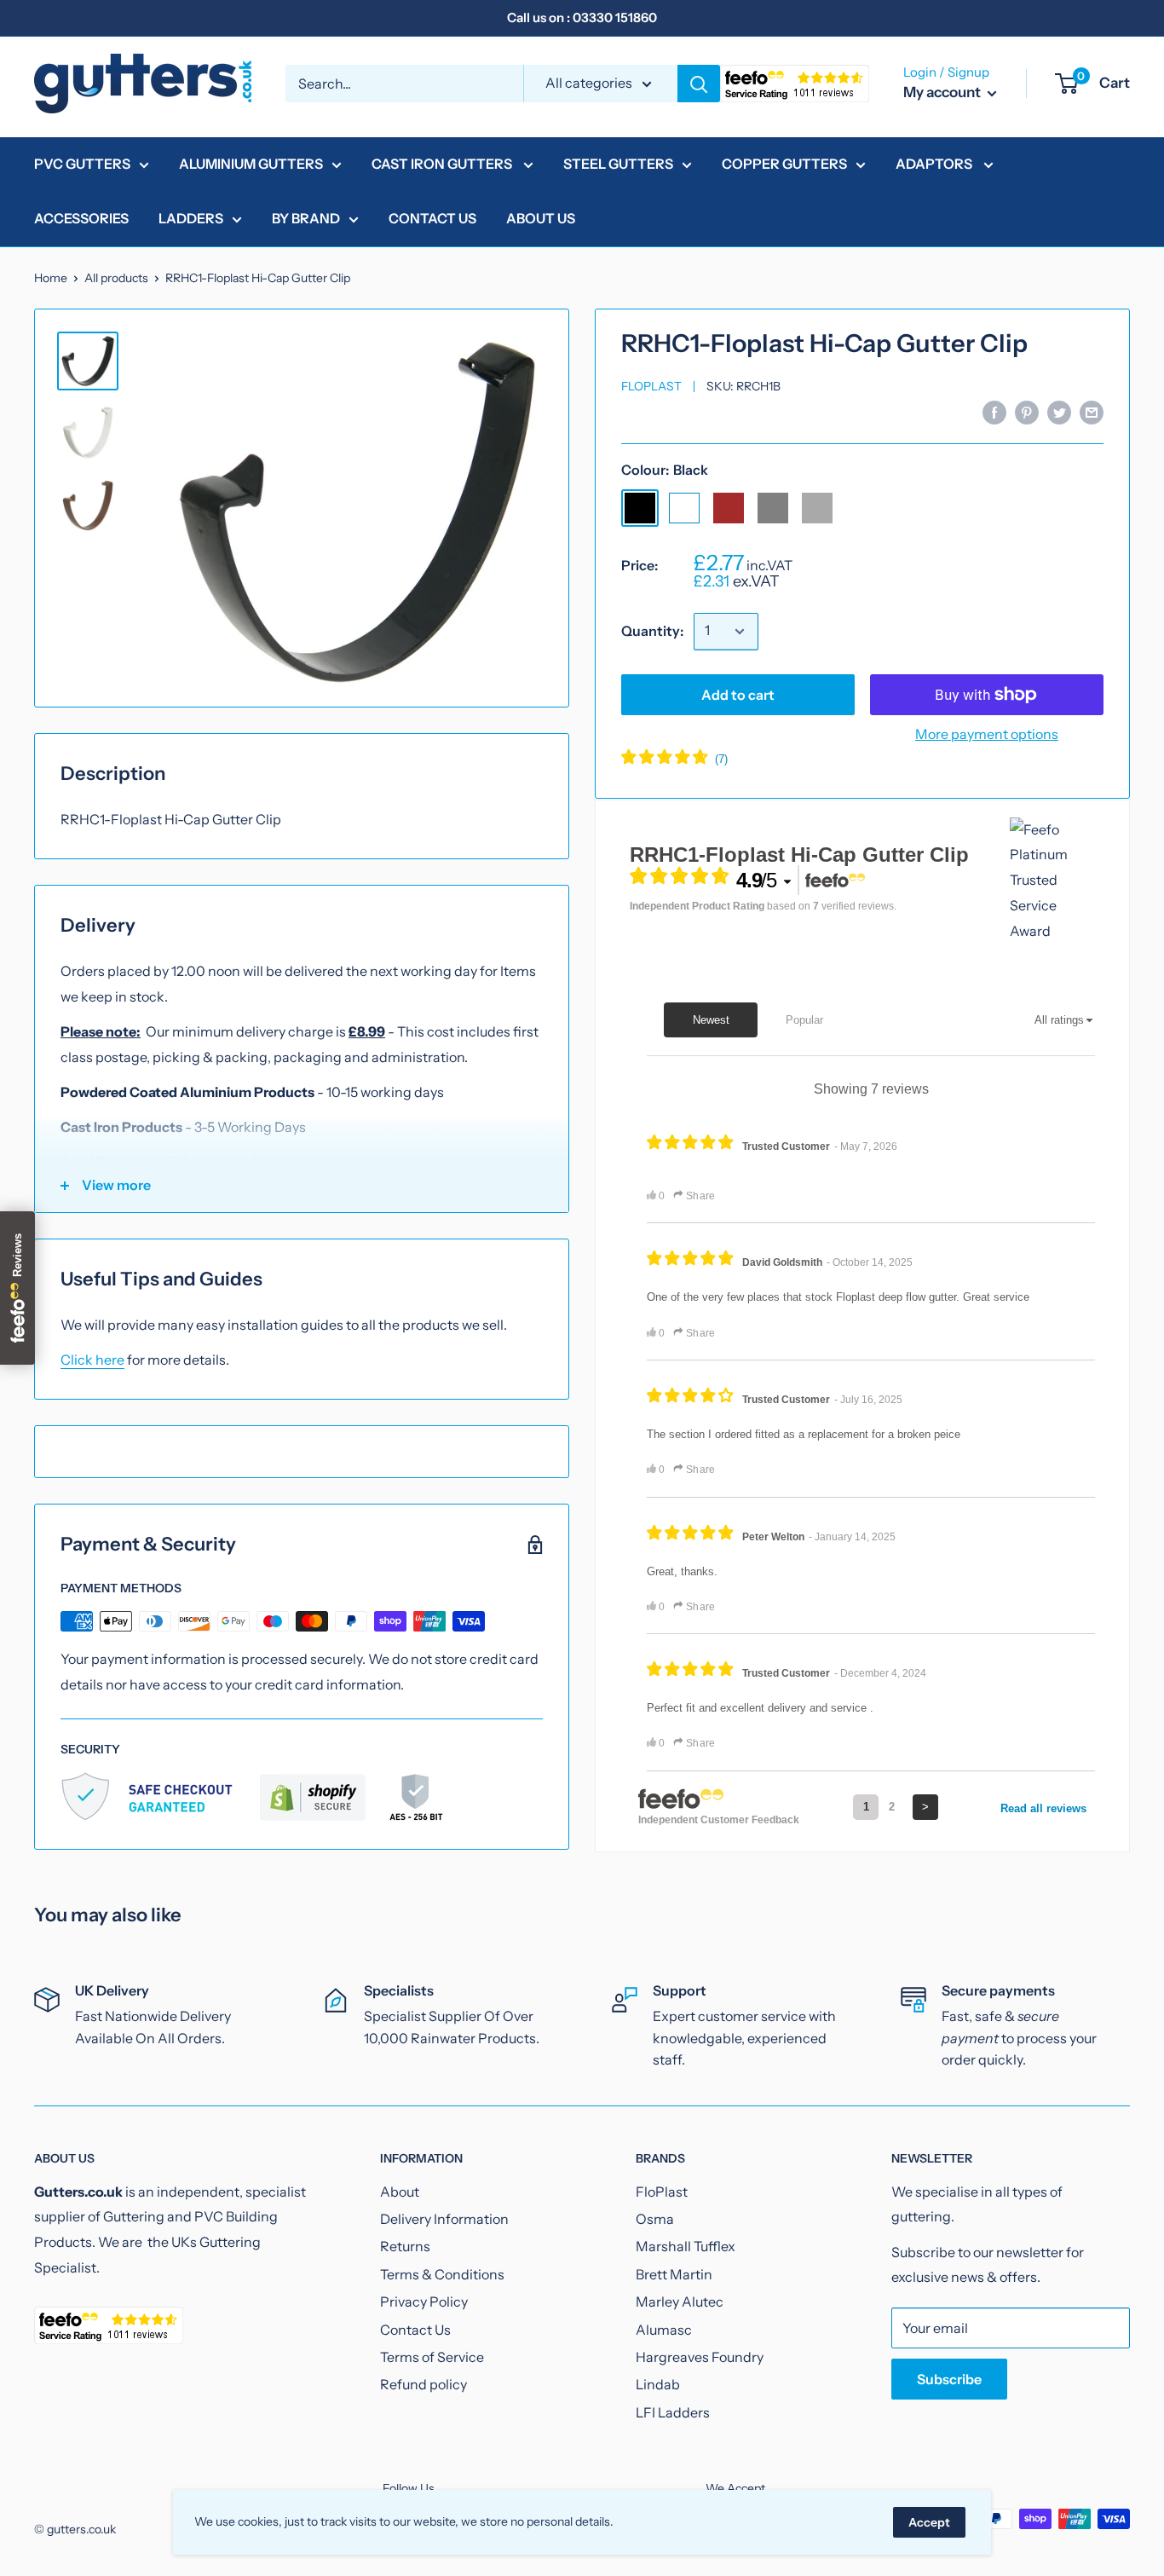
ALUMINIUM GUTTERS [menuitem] (251, 164)
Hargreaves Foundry (700, 2357)
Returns (405, 2246)
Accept (929, 2522)
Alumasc (664, 2330)
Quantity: (652, 631)
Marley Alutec (680, 2302)
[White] (684, 508)
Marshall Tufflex (686, 2246)
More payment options (987, 734)
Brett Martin (674, 2274)
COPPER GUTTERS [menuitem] (784, 164)
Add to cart (738, 695)
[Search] (699, 84)
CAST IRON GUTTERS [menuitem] (443, 164)
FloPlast (651, 387)
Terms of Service (432, 2357)
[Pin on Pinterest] (1027, 412)
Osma (655, 2219)
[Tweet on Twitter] (1059, 412)
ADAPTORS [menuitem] (935, 164)
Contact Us (415, 2330)
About (400, 2192)
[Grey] (773, 508)
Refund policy (424, 2384)
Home (51, 278)
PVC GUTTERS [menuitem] (82, 164)
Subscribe (949, 2379)
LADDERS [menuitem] (191, 218)
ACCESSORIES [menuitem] (81, 218)
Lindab (658, 2384)
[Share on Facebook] (994, 412)
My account (943, 92)
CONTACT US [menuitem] (432, 218)
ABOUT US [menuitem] (541, 218)
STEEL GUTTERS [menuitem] (618, 164)
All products (116, 278)
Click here (92, 1360)
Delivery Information (444, 2219)
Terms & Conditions (442, 2274)
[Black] (640, 508)
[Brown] (729, 508)
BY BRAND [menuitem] (306, 218)
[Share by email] (1092, 412)
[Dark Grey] (817, 508)
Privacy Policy (424, 2302)
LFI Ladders (673, 2412)
